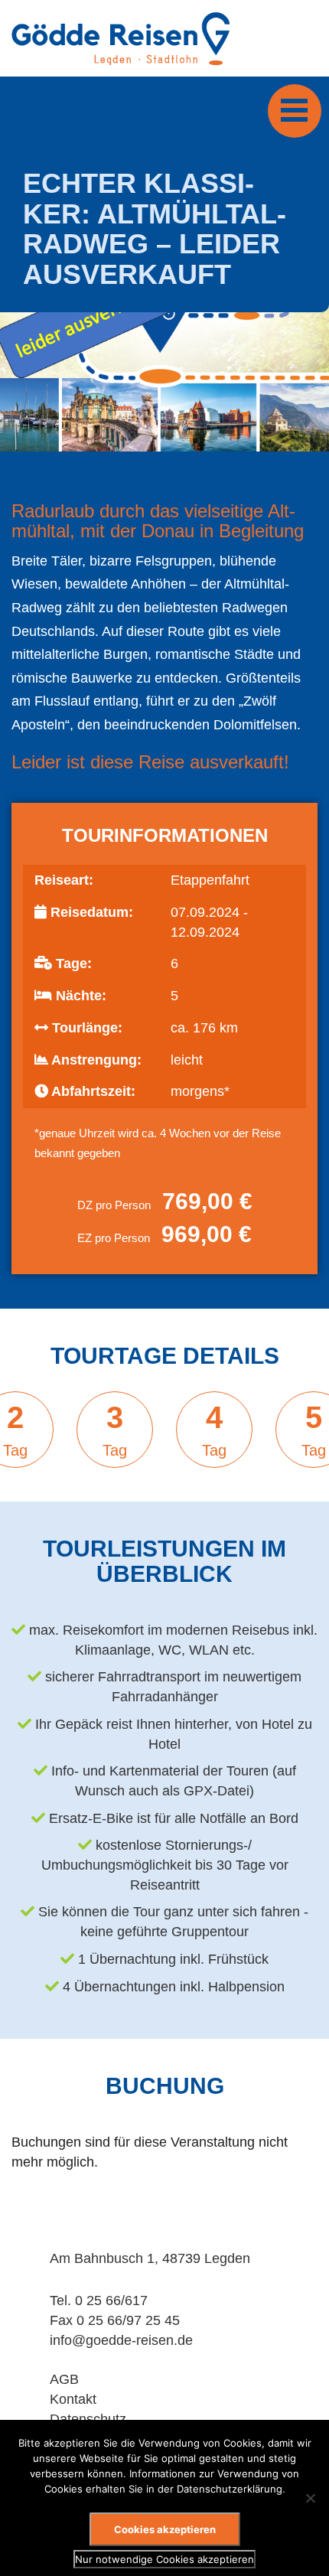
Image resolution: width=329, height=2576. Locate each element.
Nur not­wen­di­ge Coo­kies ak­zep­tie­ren (164, 2559)
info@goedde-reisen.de (121, 2340)
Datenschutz (88, 2419)
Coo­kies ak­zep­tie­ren (165, 2529)
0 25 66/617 (111, 2300)
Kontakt (73, 2399)
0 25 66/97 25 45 (128, 2320)
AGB (64, 2379)
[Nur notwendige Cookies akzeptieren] (310, 2498)
